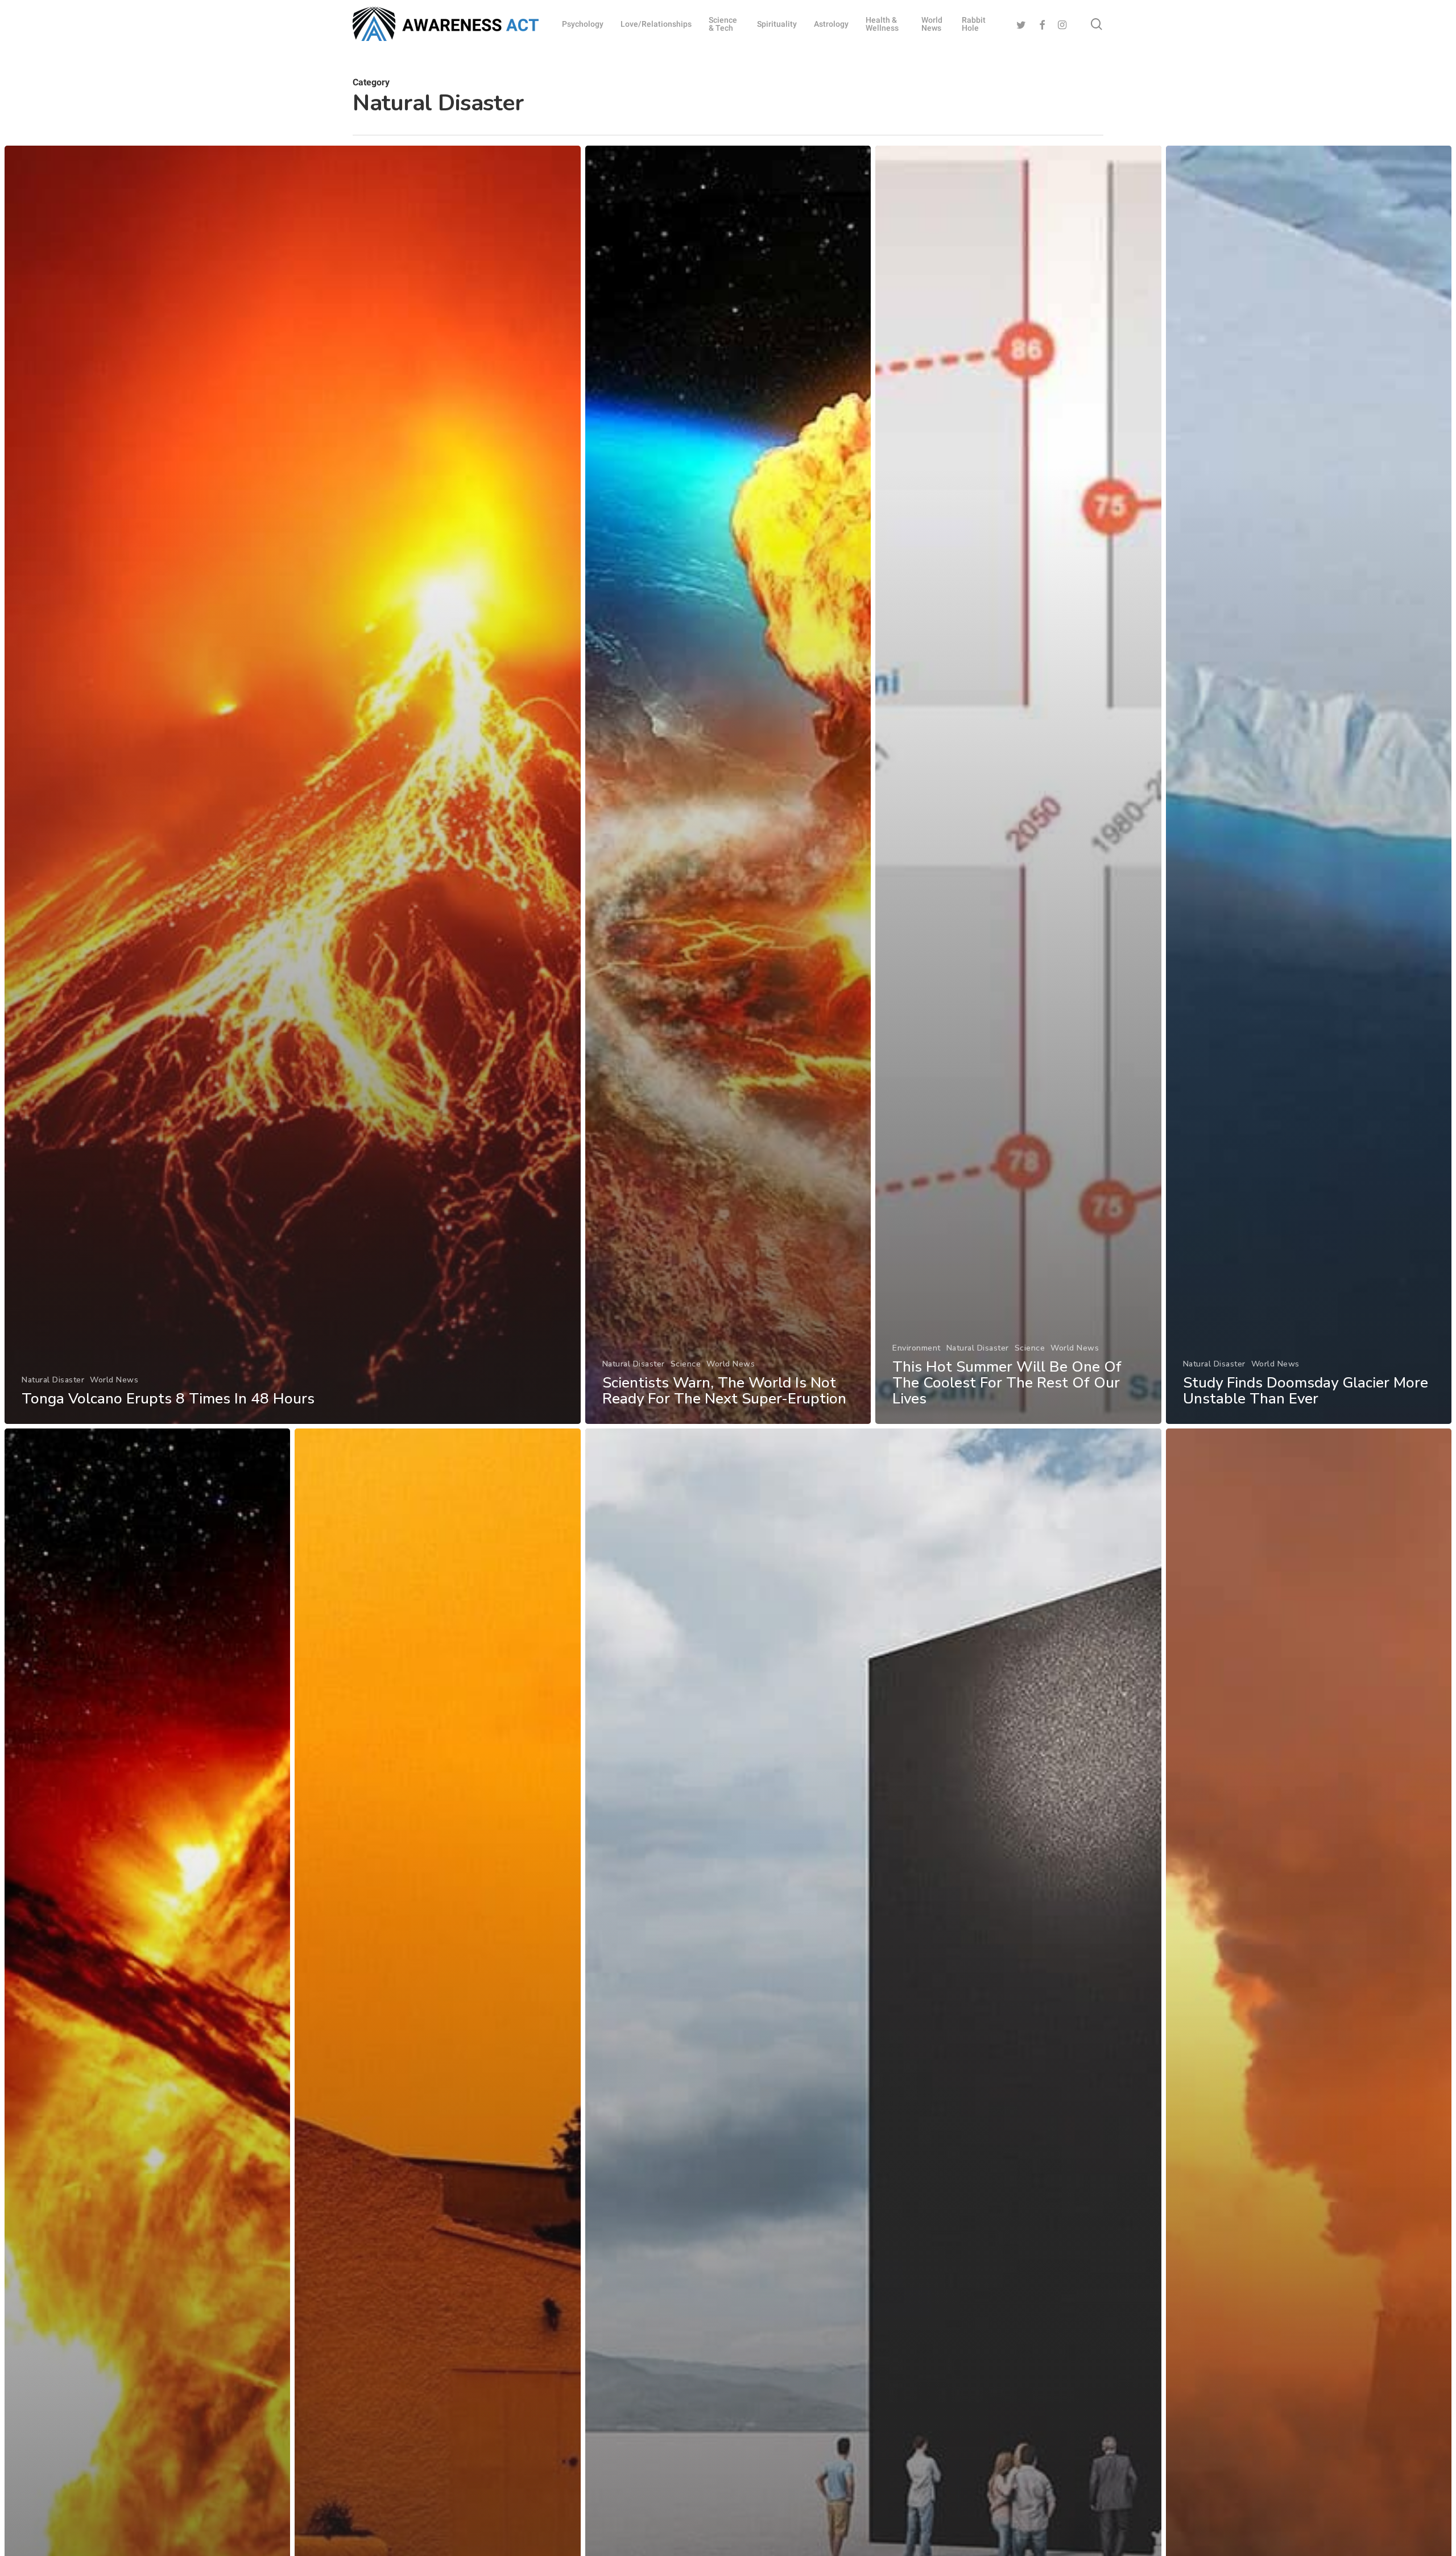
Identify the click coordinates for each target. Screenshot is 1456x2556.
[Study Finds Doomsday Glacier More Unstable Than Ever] (1309, 785)
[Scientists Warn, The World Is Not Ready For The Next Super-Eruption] (728, 785)
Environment (917, 1348)
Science (686, 1364)
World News (114, 1380)
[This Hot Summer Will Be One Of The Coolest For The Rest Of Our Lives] (1018, 785)
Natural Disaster (53, 1380)
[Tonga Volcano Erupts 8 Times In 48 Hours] (293, 785)
